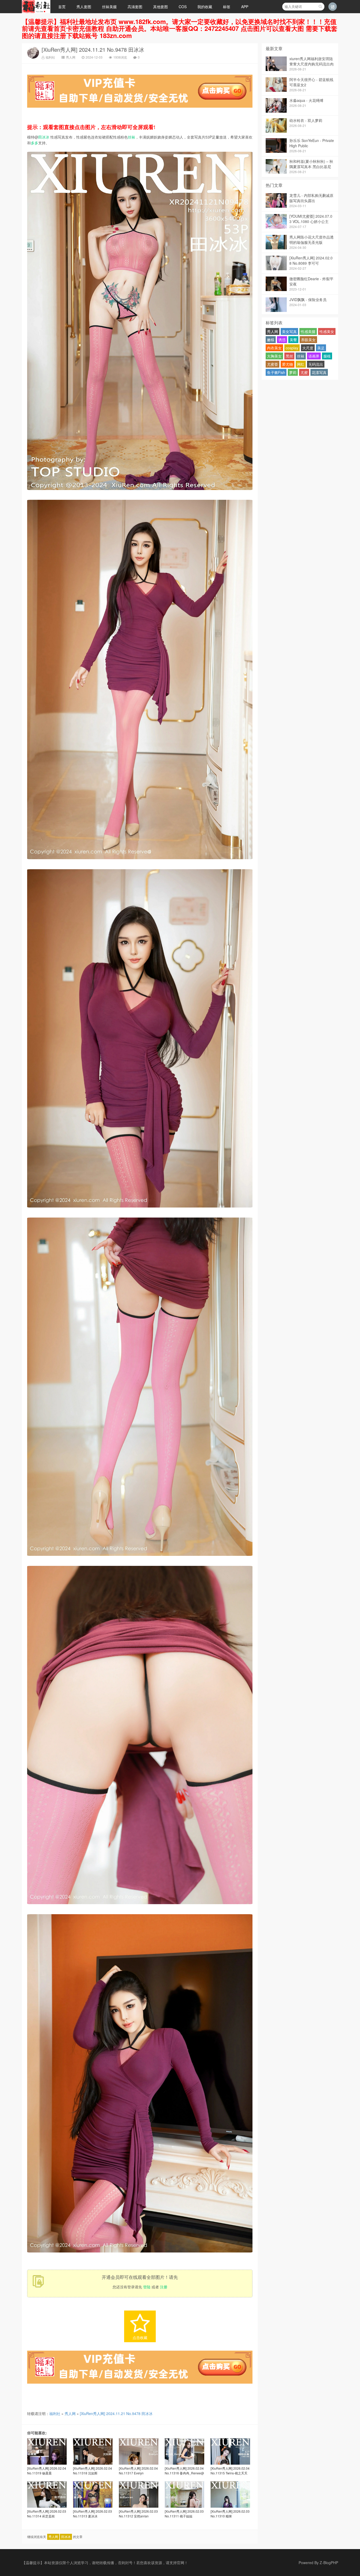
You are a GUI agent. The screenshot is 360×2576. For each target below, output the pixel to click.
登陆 (147, 2287)
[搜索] (320, 7)
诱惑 (282, 340)
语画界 (314, 356)
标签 (227, 7)
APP (245, 7)
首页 (62, 7)
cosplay (292, 348)
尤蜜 (304, 372)
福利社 (50, 57)
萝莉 (293, 372)
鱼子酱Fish (276, 372)
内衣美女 (274, 348)
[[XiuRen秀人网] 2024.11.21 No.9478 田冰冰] (140, 491)
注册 (164, 2287)
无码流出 (316, 364)
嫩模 (271, 340)
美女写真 (289, 331)
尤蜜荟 (273, 364)
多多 (35, 143)
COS (183, 7)
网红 (301, 364)
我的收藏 (205, 7)
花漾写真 (319, 372)
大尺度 (308, 348)
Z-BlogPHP (329, 2563)
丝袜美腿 (109, 7)
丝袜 (132, 137)
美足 (321, 348)
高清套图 (135, 7)
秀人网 (71, 57)
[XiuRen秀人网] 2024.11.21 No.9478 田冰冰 (93, 49)
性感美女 (327, 331)
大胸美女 (274, 356)
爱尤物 (288, 364)
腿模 (327, 356)
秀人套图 (84, 7)
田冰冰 (44, 137)
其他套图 (160, 7)
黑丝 (289, 356)
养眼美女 (308, 340)
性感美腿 (308, 331)
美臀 (293, 340)
